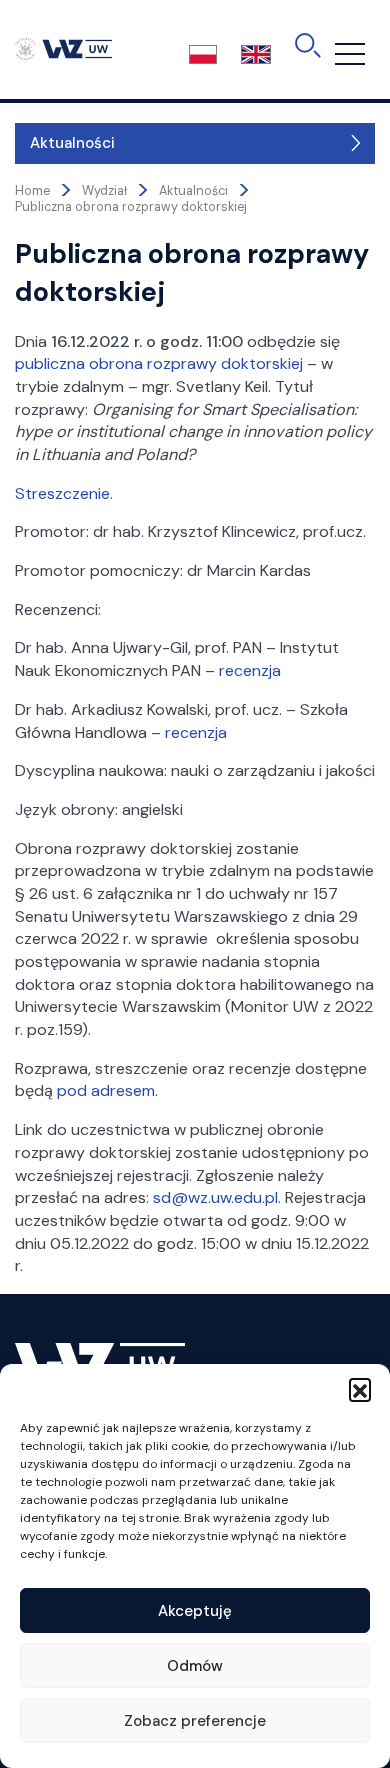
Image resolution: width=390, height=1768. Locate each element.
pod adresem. (107, 1090)
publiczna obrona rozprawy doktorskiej (159, 363)
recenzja (250, 670)
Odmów (195, 1666)
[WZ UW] (63, 48)
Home (32, 191)
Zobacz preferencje (195, 1721)
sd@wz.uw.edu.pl (215, 1197)
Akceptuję (195, 1611)
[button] (360, 1389)
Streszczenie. (64, 493)
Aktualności (72, 143)
